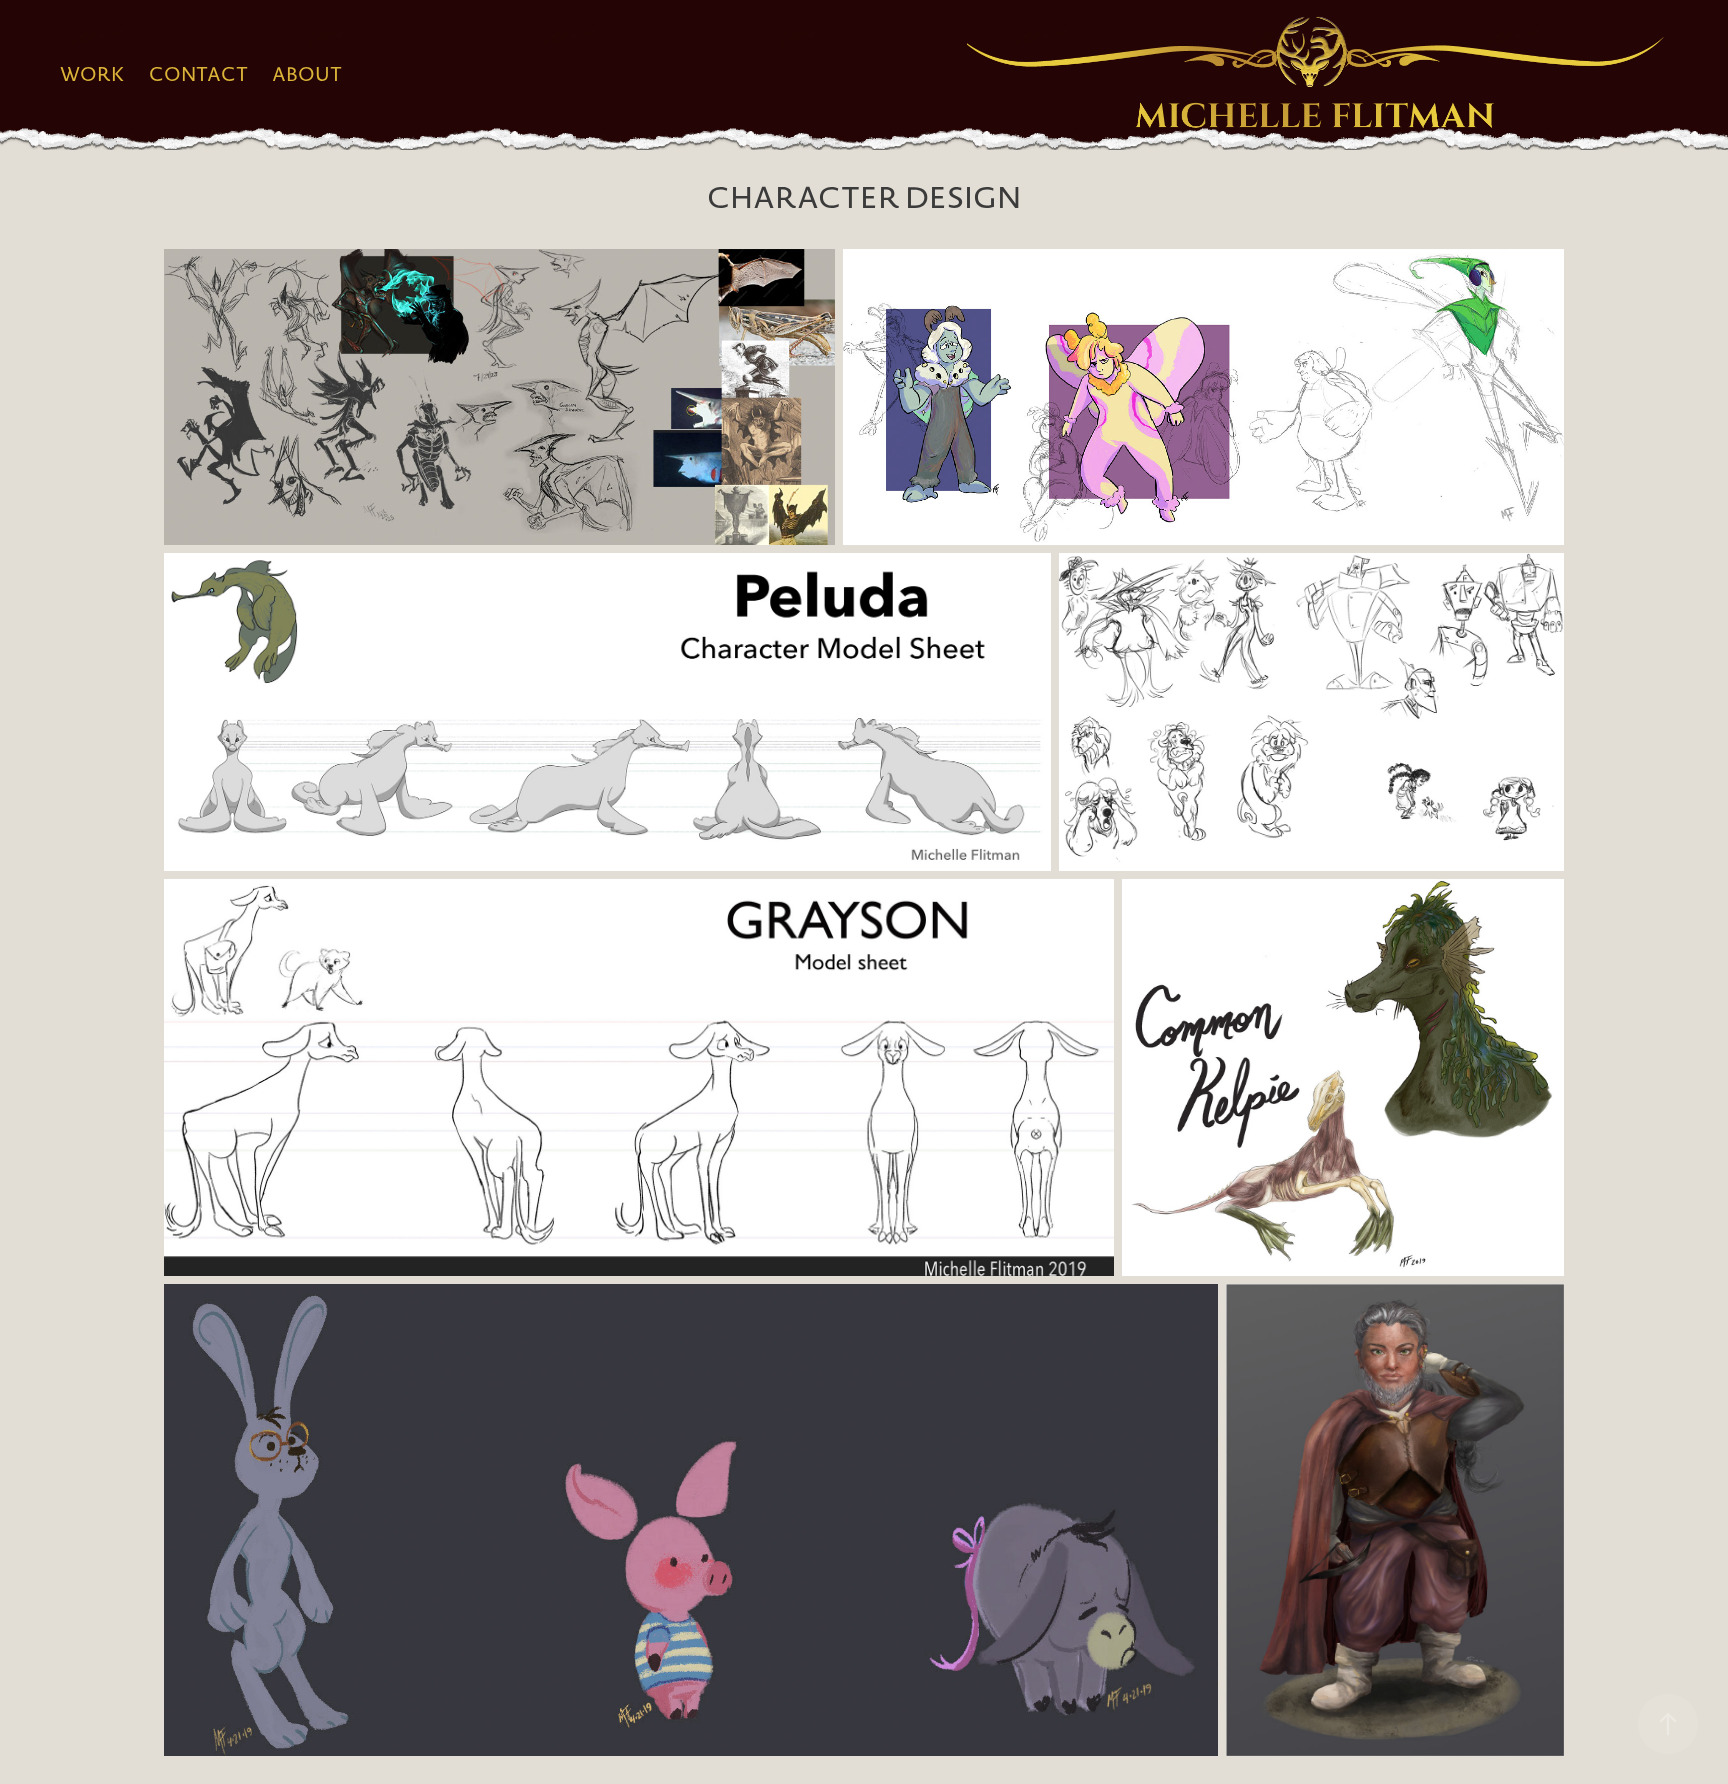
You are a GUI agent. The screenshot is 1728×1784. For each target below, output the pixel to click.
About (307, 74)
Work (92, 74)
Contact (198, 74)
